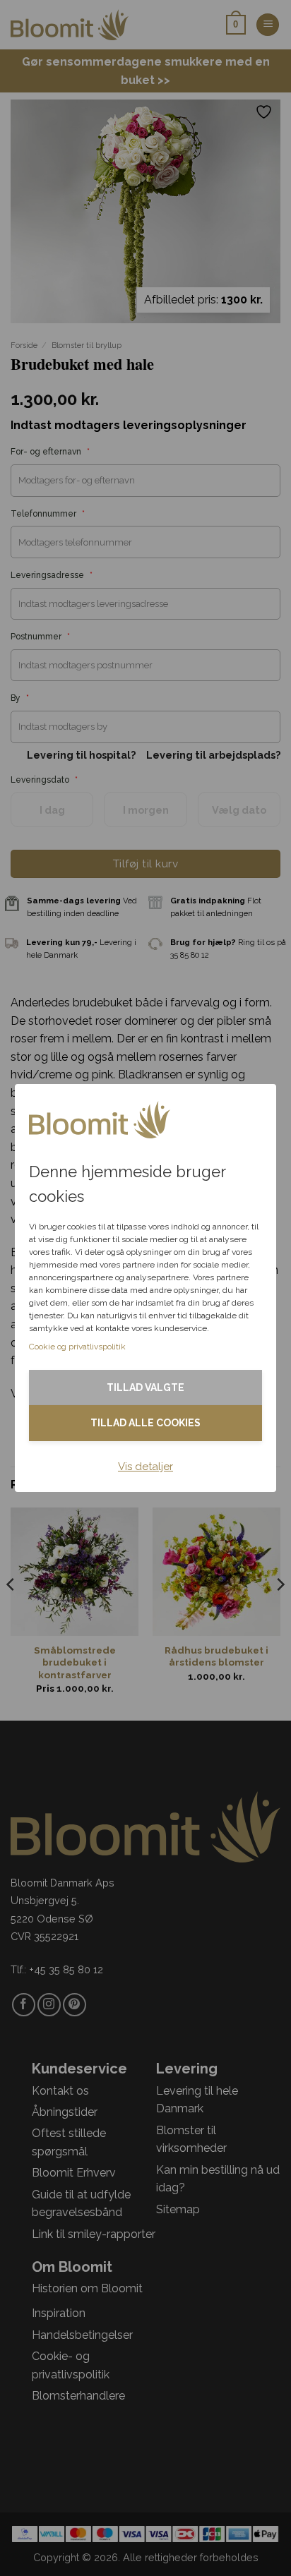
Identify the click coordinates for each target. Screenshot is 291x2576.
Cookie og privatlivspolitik (77, 1347)
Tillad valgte (145, 1388)
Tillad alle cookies (145, 1423)
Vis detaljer (145, 1467)
